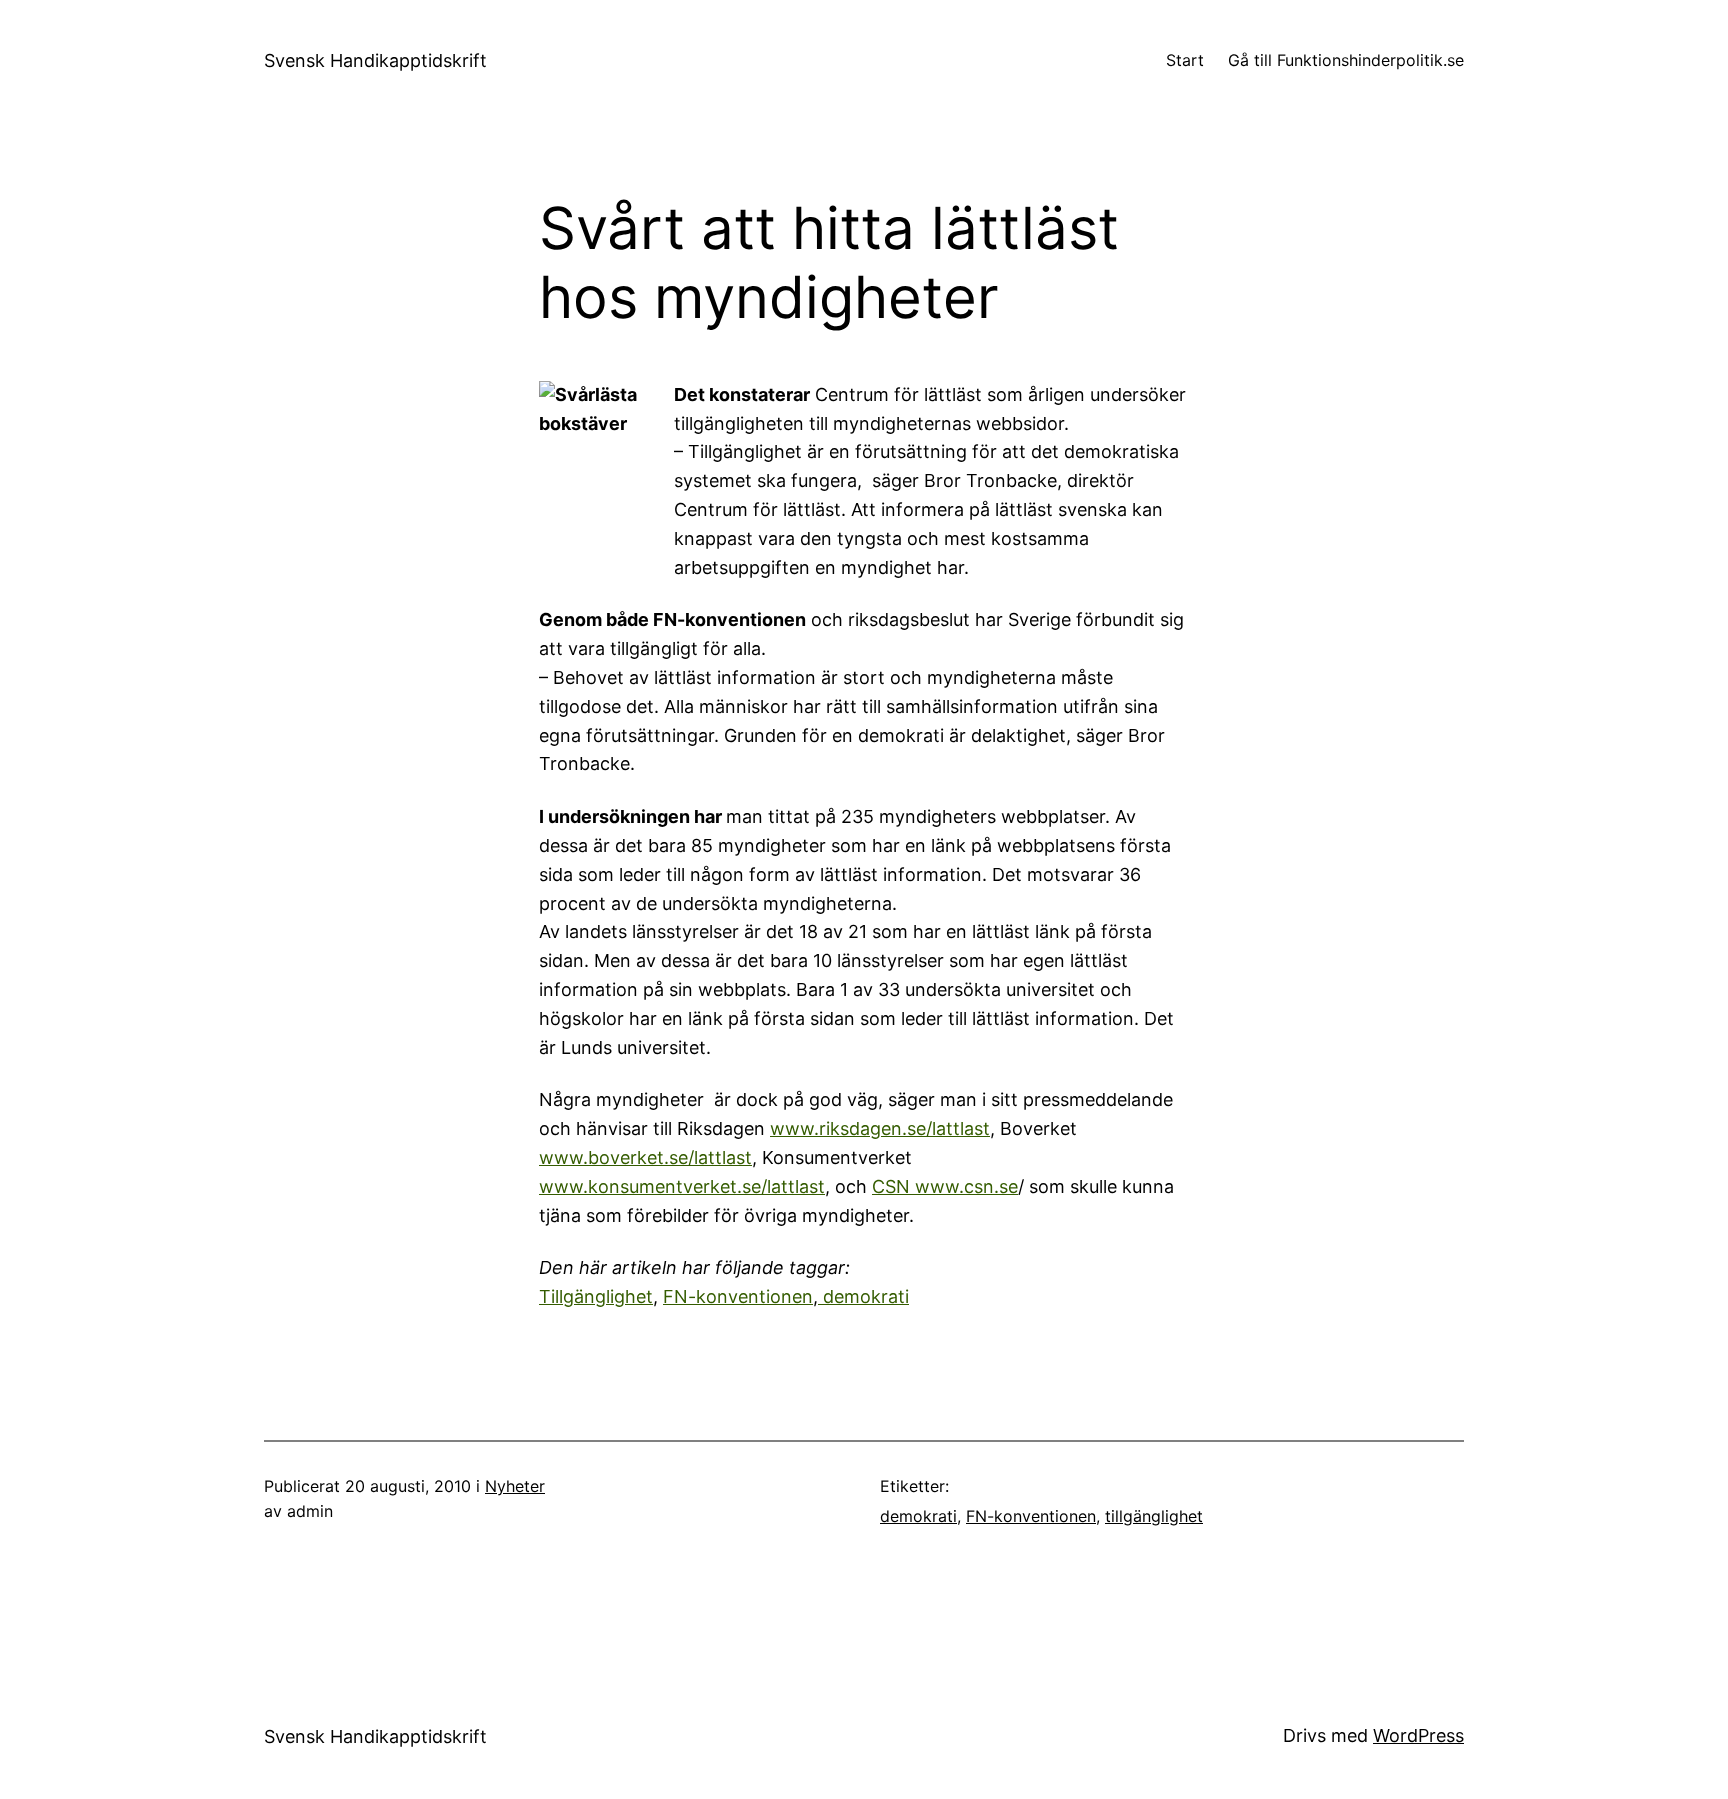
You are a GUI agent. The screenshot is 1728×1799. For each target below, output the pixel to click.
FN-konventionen (738, 1296)
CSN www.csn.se (945, 1186)
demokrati (863, 1296)
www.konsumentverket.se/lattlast (682, 1186)
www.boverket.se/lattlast (645, 1157)
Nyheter (515, 1486)
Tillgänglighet (596, 1296)
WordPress (1418, 1735)
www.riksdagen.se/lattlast (880, 1128)
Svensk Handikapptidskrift (375, 60)
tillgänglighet (1154, 1516)
